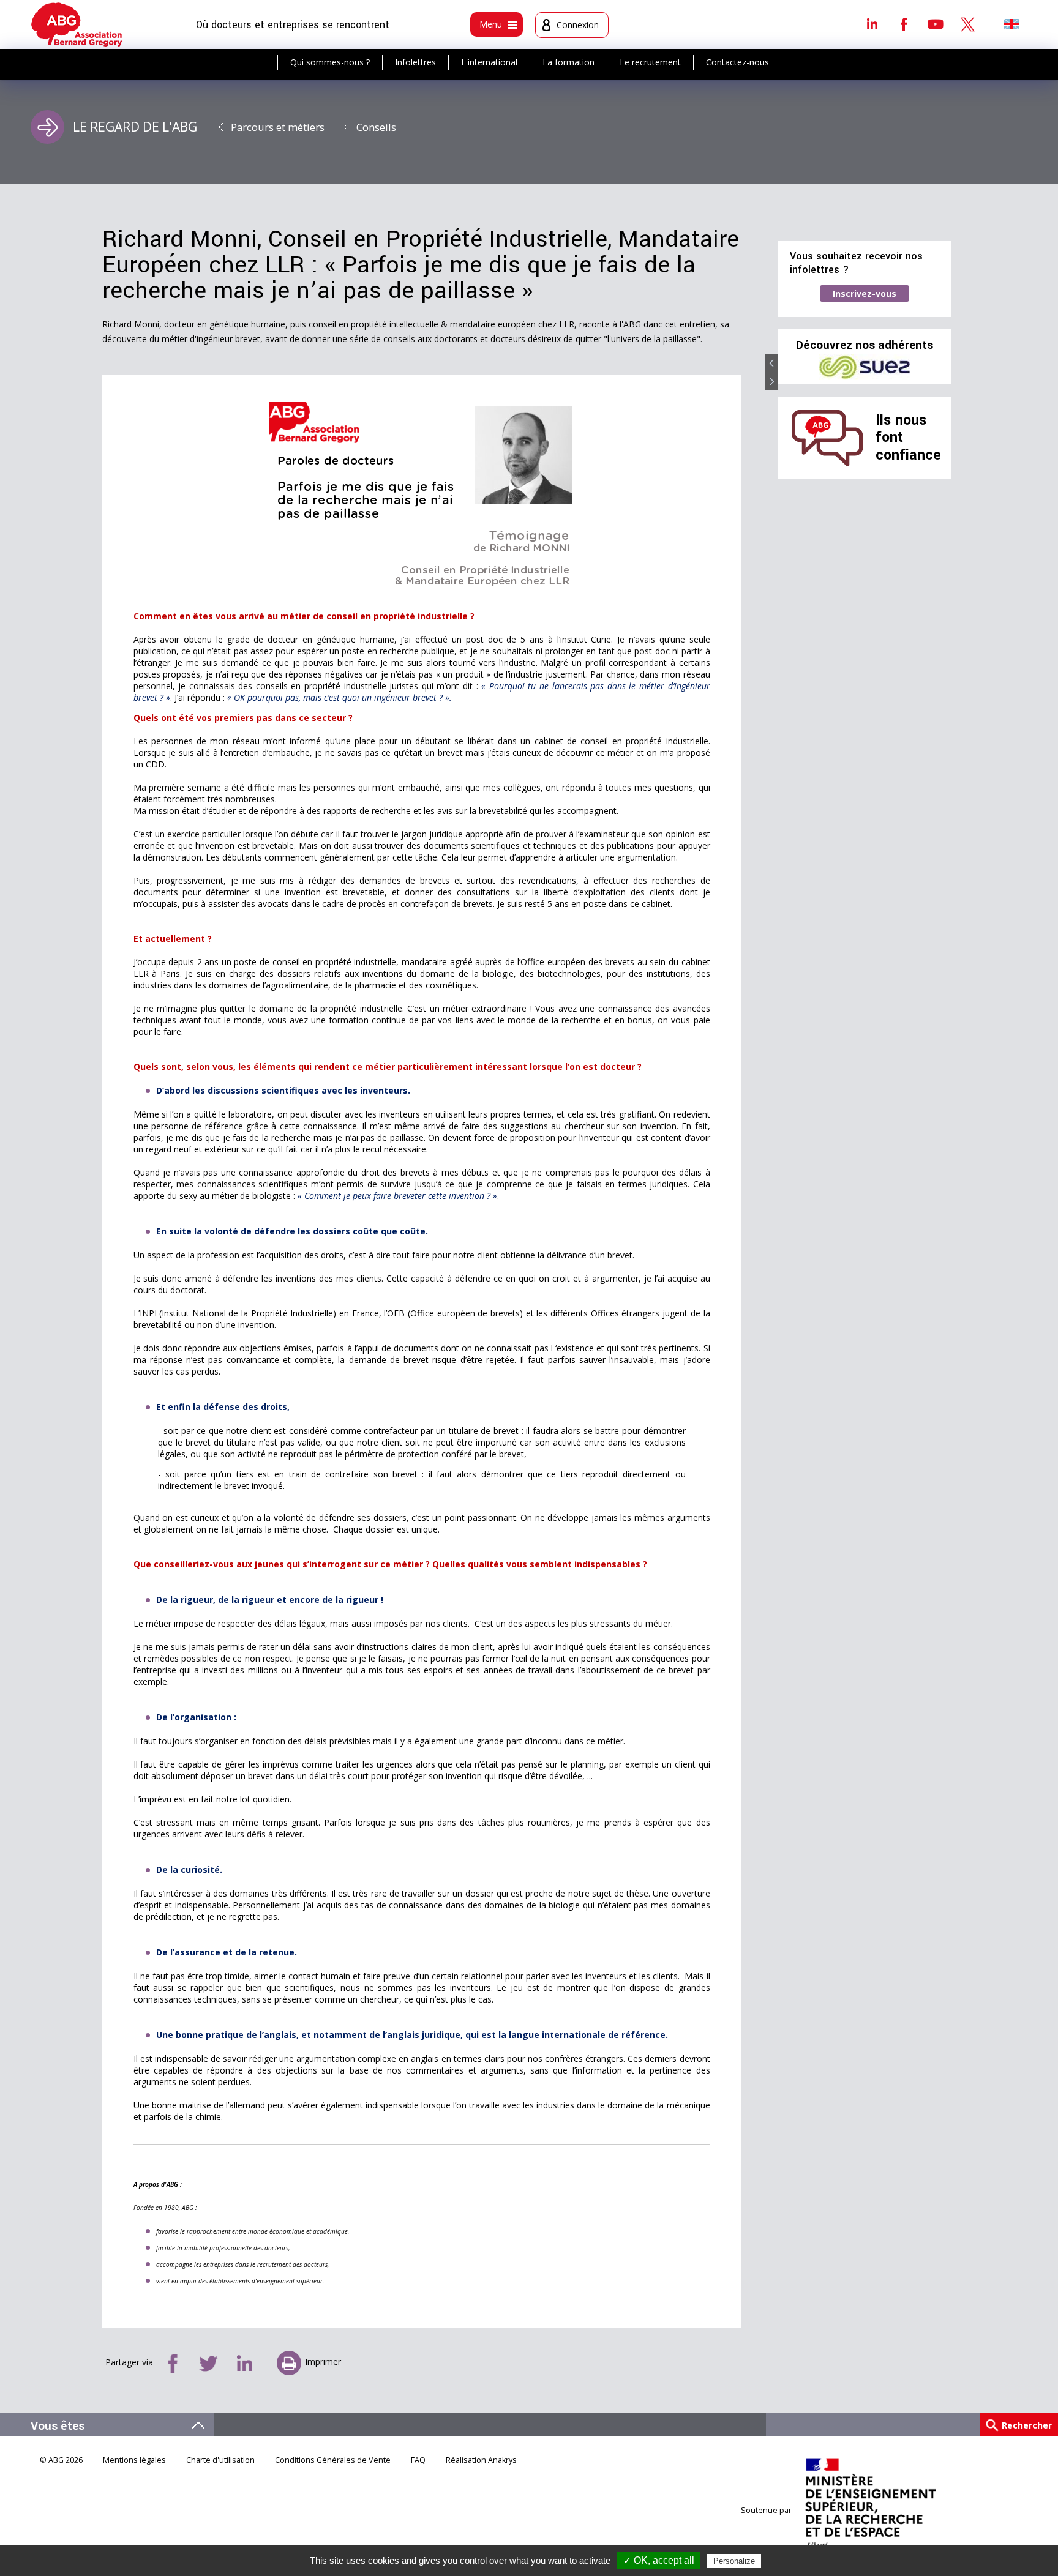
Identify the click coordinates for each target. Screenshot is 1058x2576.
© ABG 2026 (61, 2460)
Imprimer (323, 2361)
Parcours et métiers (278, 127)
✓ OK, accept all (659, 2560)
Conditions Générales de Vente (333, 2460)
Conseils (376, 127)
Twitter (967, 24)
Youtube (936, 24)
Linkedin (872, 24)
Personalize (734, 2561)
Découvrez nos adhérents (865, 345)
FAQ (418, 2460)
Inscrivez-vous (865, 293)
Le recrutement (650, 62)
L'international (489, 62)
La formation (568, 62)
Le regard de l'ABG (135, 127)
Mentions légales (134, 2460)
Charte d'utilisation (220, 2460)
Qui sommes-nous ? (330, 62)
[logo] (77, 24)
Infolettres (415, 62)
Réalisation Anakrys (481, 2460)
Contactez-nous (737, 62)
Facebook (904, 24)
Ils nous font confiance (908, 438)
